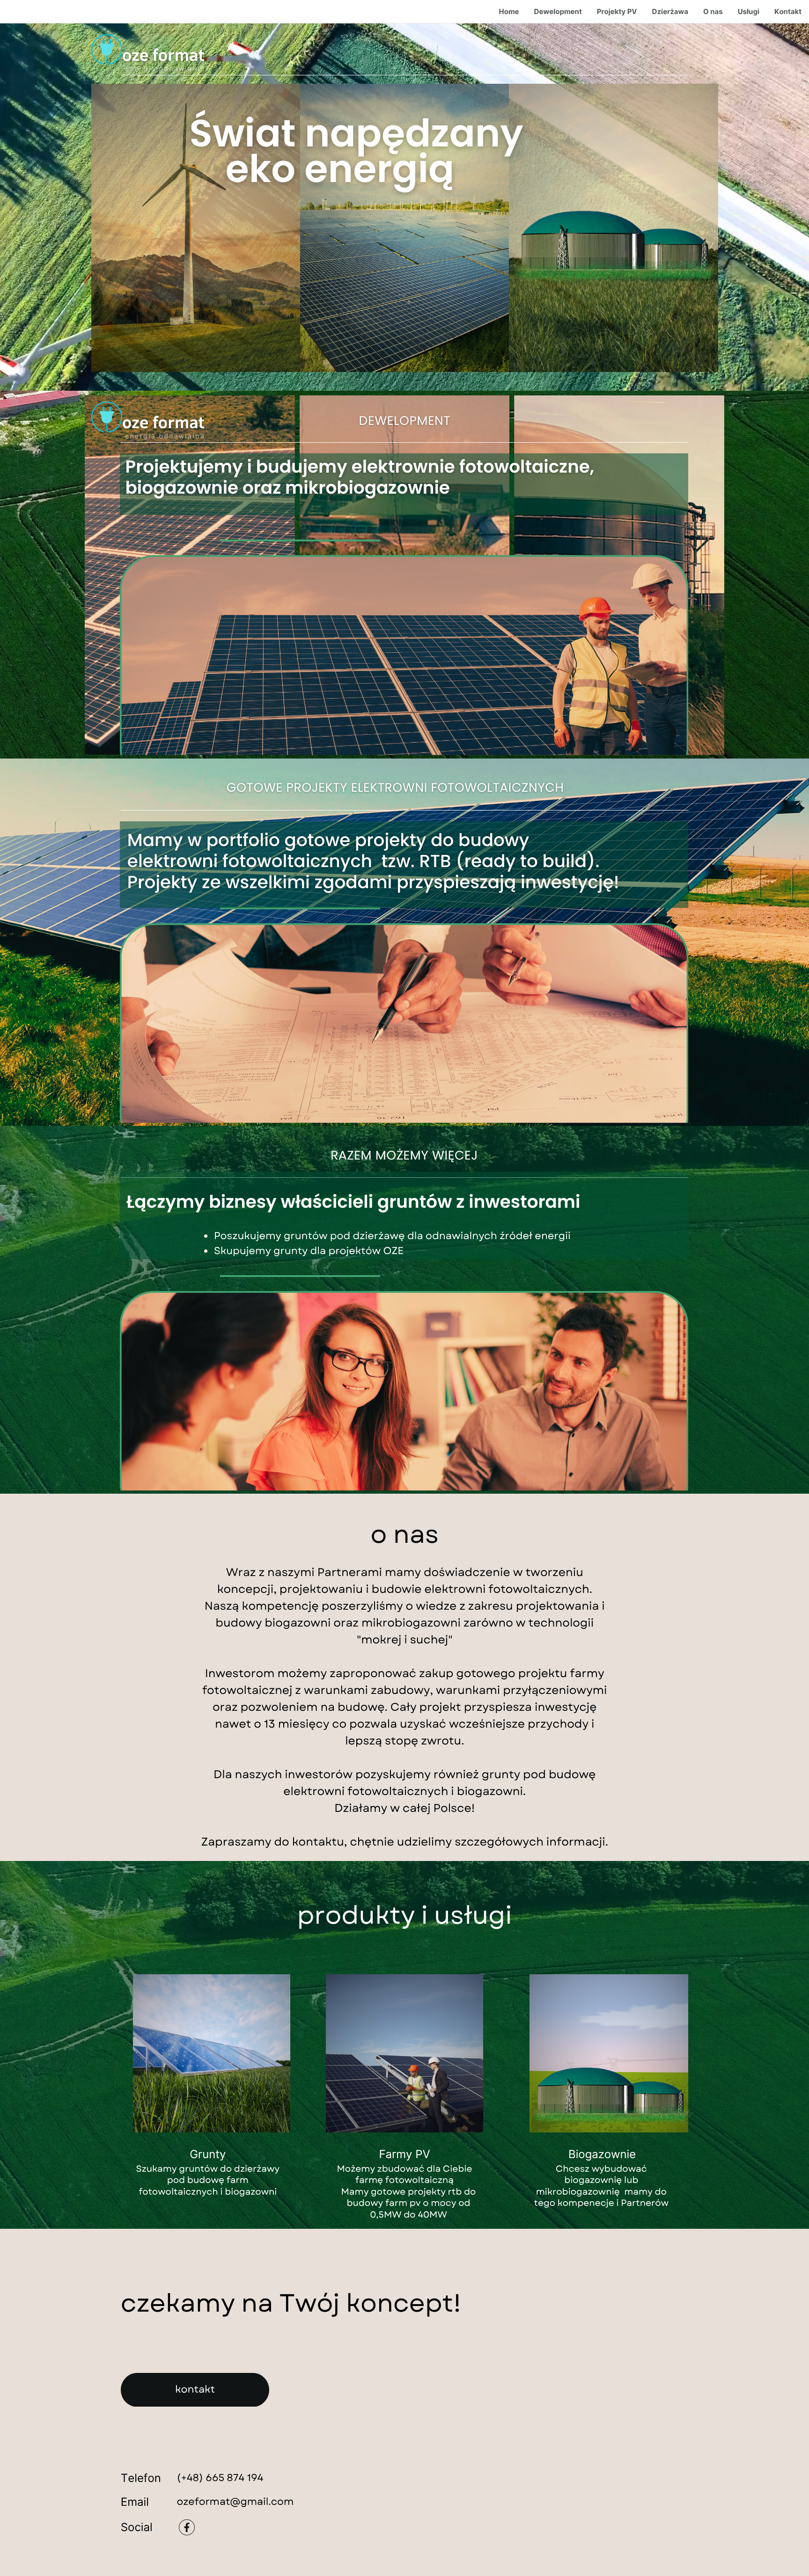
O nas (713, 11)
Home (509, 11)
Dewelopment (558, 11)
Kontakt (788, 11)
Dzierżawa (670, 11)
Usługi (749, 11)
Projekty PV (617, 11)
